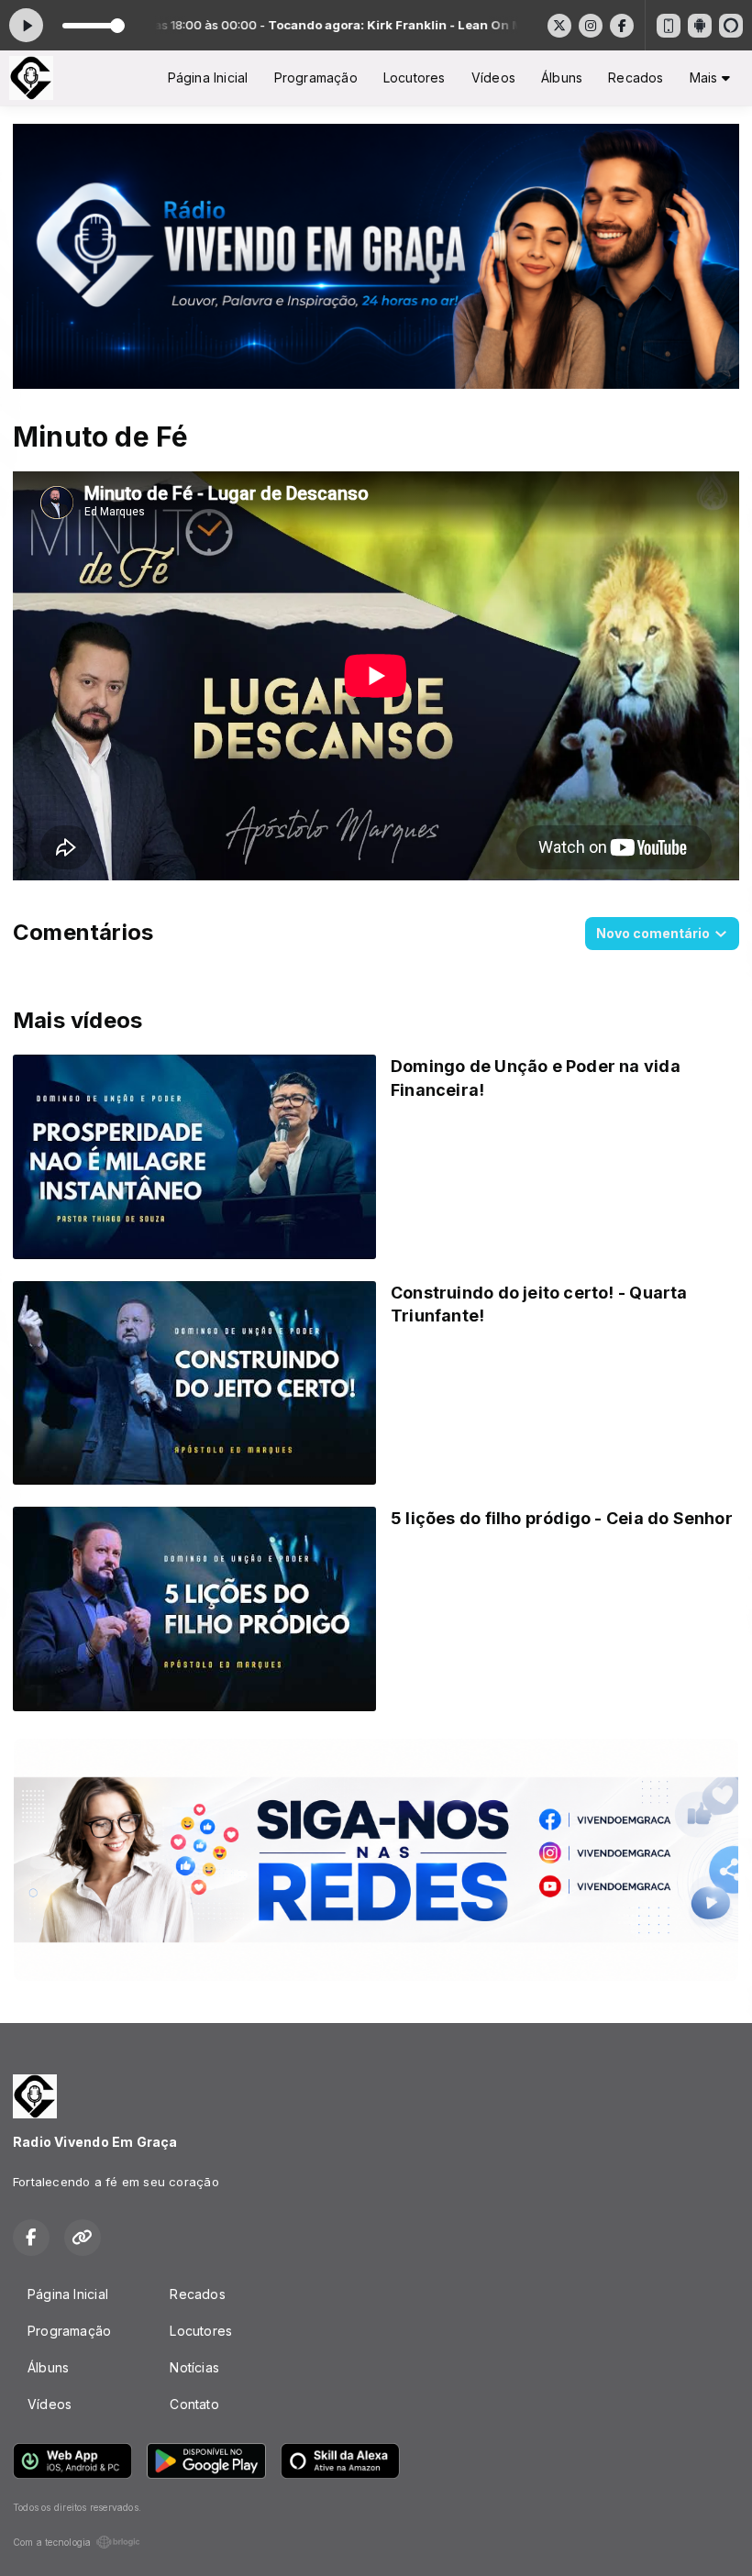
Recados (636, 77)
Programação (316, 77)
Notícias (194, 2367)
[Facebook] (622, 26)
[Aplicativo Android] (700, 26)
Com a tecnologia (52, 2542)
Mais (706, 77)
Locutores (415, 77)
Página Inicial (208, 77)
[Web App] (669, 26)
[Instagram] (591, 26)
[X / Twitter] (559, 26)
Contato (194, 2404)
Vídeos (493, 77)
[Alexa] (731, 26)
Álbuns (562, 77)
